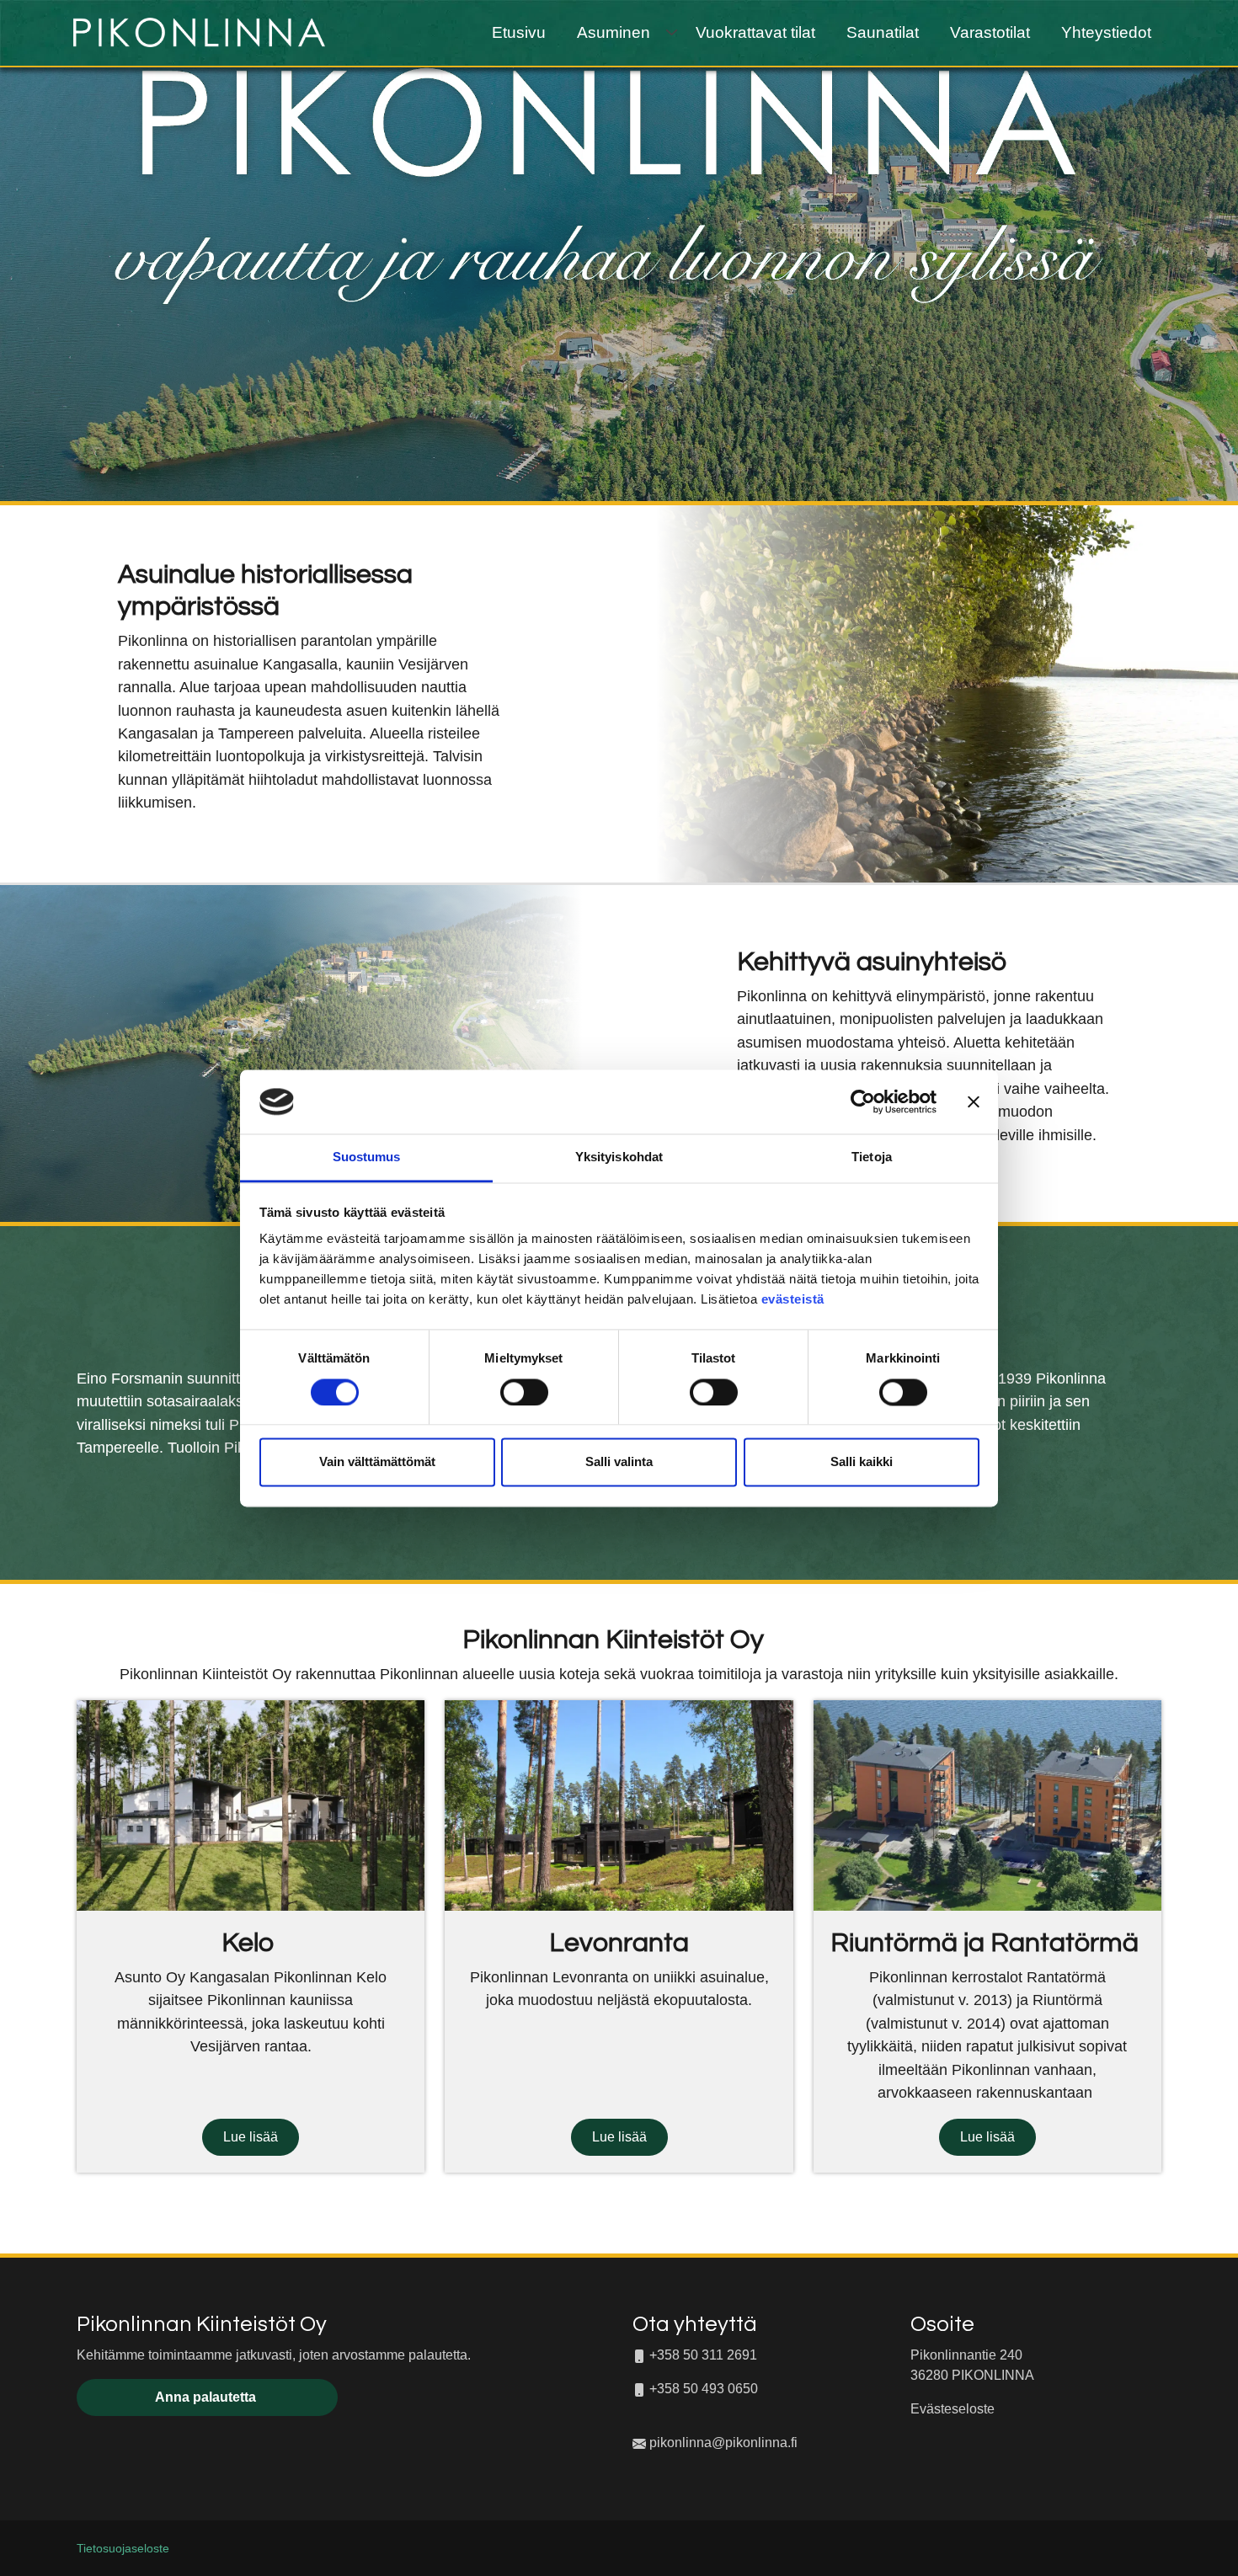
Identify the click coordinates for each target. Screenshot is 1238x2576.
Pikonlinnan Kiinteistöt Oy (202, 2324)
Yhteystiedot (1106, 32)
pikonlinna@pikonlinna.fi (723, 2443)
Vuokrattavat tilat (755, 32)
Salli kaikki (862, 1462)
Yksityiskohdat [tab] (619, 1157)
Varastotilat (990, 32)
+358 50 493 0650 (704, 2389)
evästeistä (793, 1300)
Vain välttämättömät (377, 1462)
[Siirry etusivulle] (199, 31)
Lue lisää (251, 2137)
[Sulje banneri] (974, 1101)
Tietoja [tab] (872, 1157)
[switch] (524, 1392)
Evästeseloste (953, 2409)
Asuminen (614, 32)
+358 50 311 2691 (702, 2355)
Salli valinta (619, 1462)
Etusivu (519, 32)
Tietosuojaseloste (123, 2549)
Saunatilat (883, 32)
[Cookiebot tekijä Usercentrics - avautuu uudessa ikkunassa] (863, 1101)
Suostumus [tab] (367, 1157)
